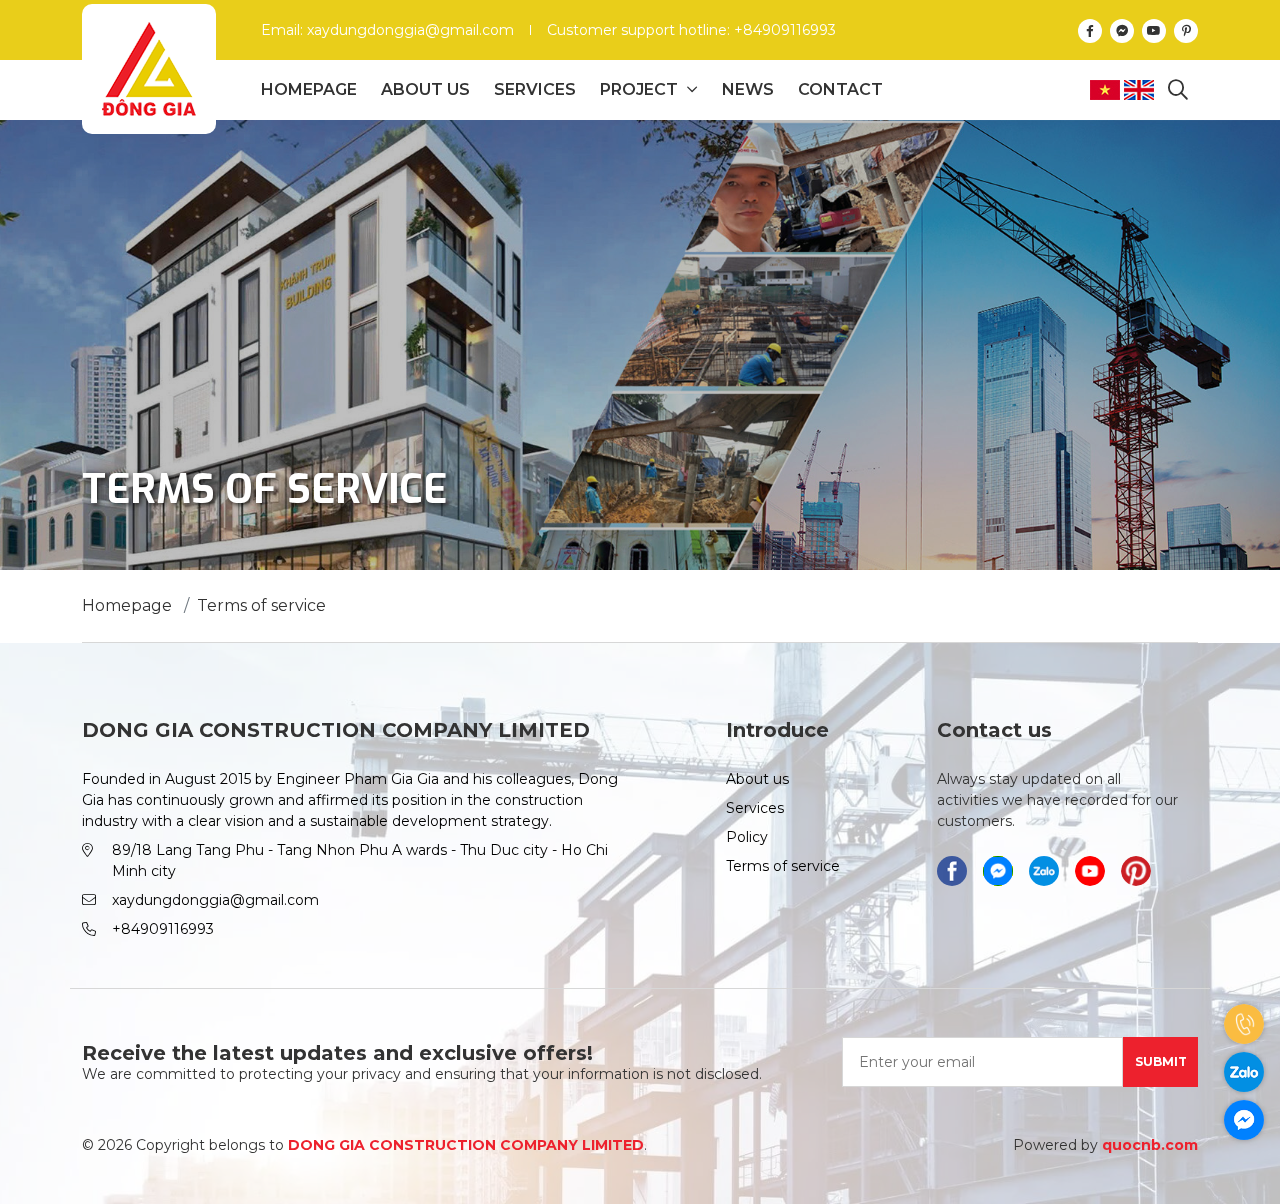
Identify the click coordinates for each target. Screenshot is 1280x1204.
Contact (840, 89)
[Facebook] (1090, 29)
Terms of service (783, 866)
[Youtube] (1154, 29)
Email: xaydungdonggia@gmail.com (387, 30)
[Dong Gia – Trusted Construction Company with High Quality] (149, 69)
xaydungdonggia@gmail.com (215, 900)
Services (535, 89)
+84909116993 (163, 929)
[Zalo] (1244, 1072)
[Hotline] (1244, 1024)
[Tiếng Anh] (1141, 90)
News (748, 89)
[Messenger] (1122, 29)
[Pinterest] (1186, 29)
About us (425, 89)
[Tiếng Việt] (1107, 90)
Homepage (309, 89)
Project (639, 89)
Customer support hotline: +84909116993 (691, 30)
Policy (747, 837)
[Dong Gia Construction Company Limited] (1044, 871)
